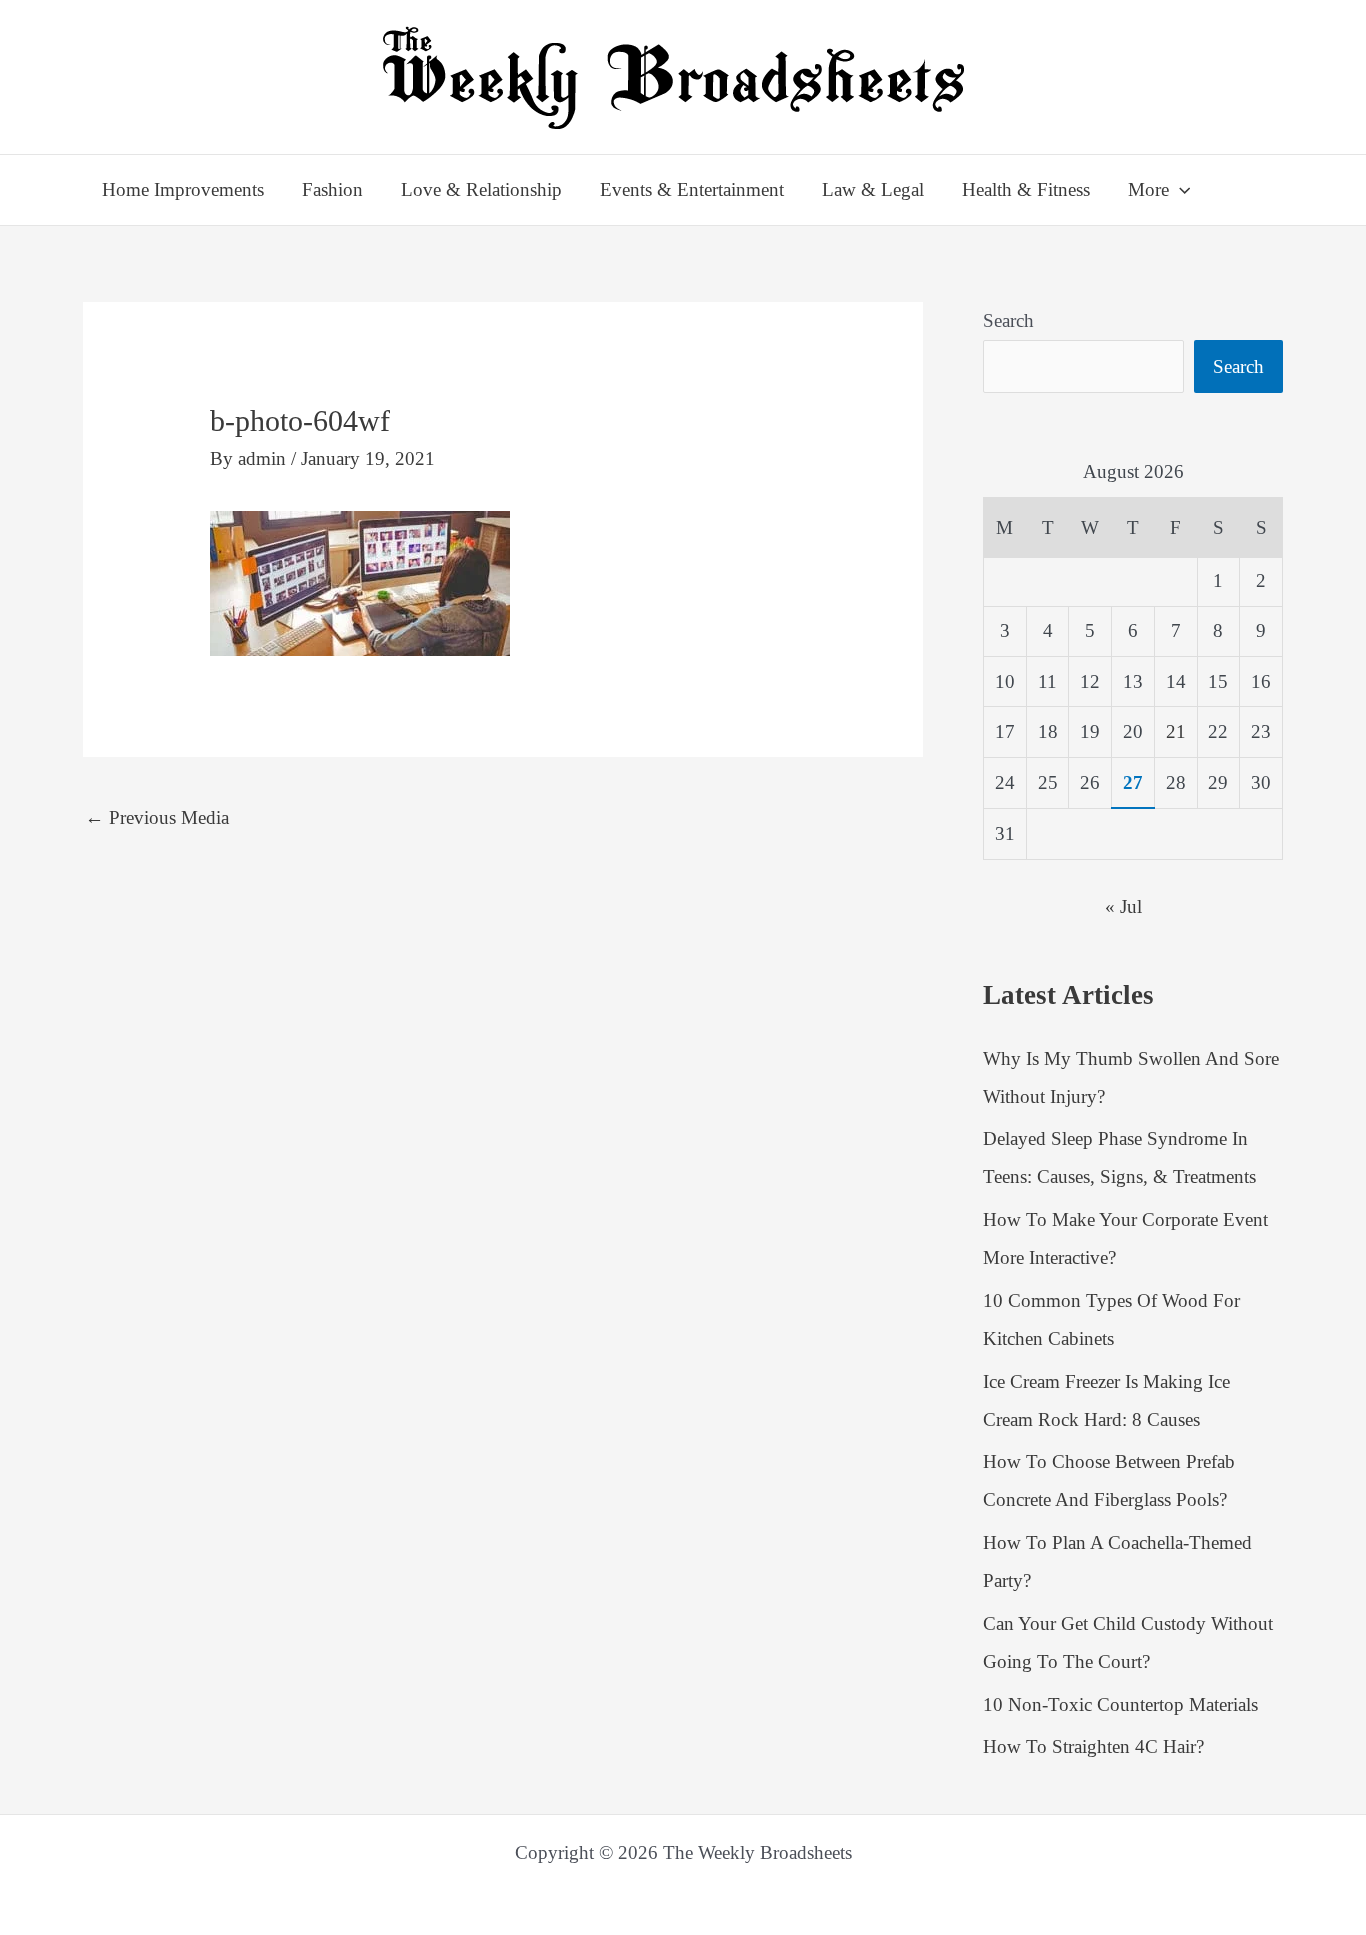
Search (1008, 320)
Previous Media (157, 817)
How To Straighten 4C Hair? (1093, 1746)
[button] (1179, 190)
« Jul (1123, 906)
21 (1176, 731)
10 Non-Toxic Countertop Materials (1120, 1704)
